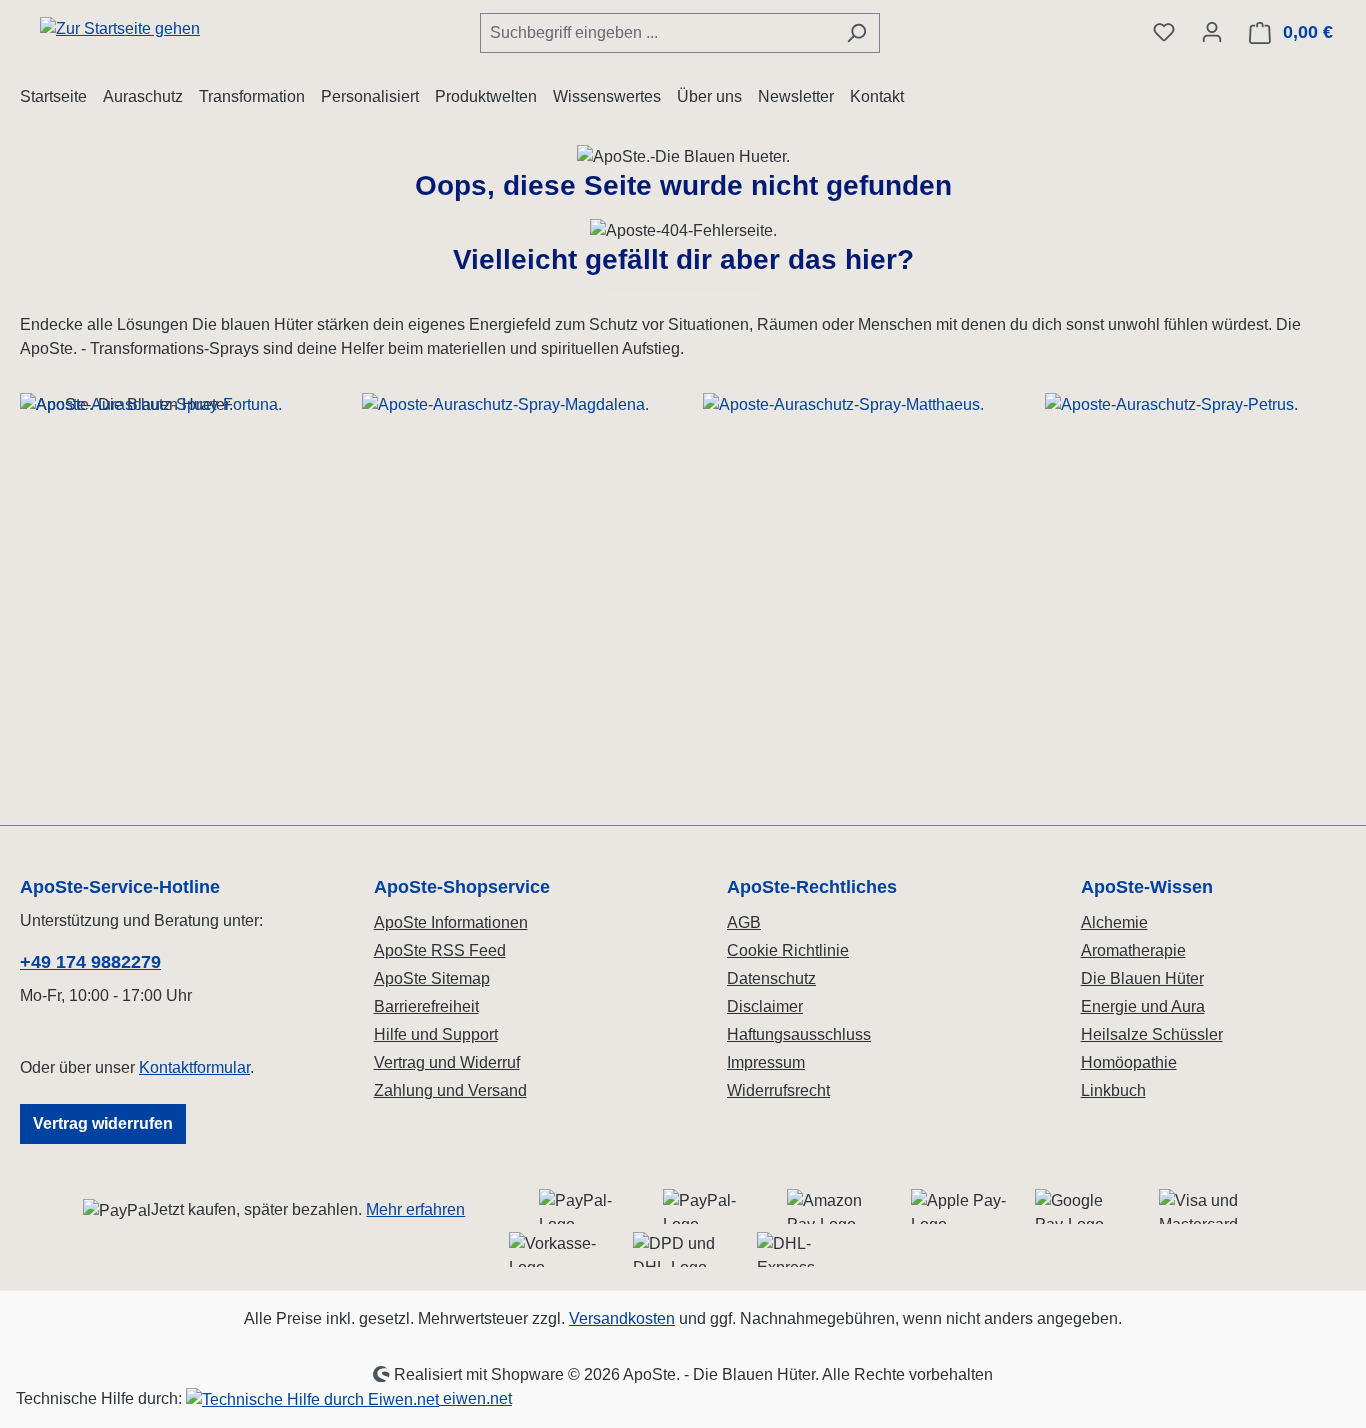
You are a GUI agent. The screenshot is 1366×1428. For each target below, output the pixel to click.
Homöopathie (1129, 1062)
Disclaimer (765, 1006)
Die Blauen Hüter (1142, 978)
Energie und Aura (1143, 1006)
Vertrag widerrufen (103, 1123)
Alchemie (1114, 922)
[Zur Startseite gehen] (120, 28)
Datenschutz (771, 978)
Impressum (766, 1062)
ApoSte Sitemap (432, 978)
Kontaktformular (194, 1067)
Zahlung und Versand (450, 1090)
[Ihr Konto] (1212, 32)
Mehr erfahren (415, 1209)
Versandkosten (622, 1318)
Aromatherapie (1133, 950)
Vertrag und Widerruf (447, 1062)
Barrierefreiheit (426, 1006)
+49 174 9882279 (90, 962)
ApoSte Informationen (451, 922)
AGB (744, 922)
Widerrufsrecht (778, 1090)
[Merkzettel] (1164, 32)
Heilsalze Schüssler (1152, 1034)
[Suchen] (856, 33)
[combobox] (657, 33)
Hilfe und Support (436, 1034)
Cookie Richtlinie (788, 950)
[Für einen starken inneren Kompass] (171, 563)
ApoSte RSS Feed (440, 950)
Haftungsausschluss (799, 1034)
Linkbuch (1113, 1090)
